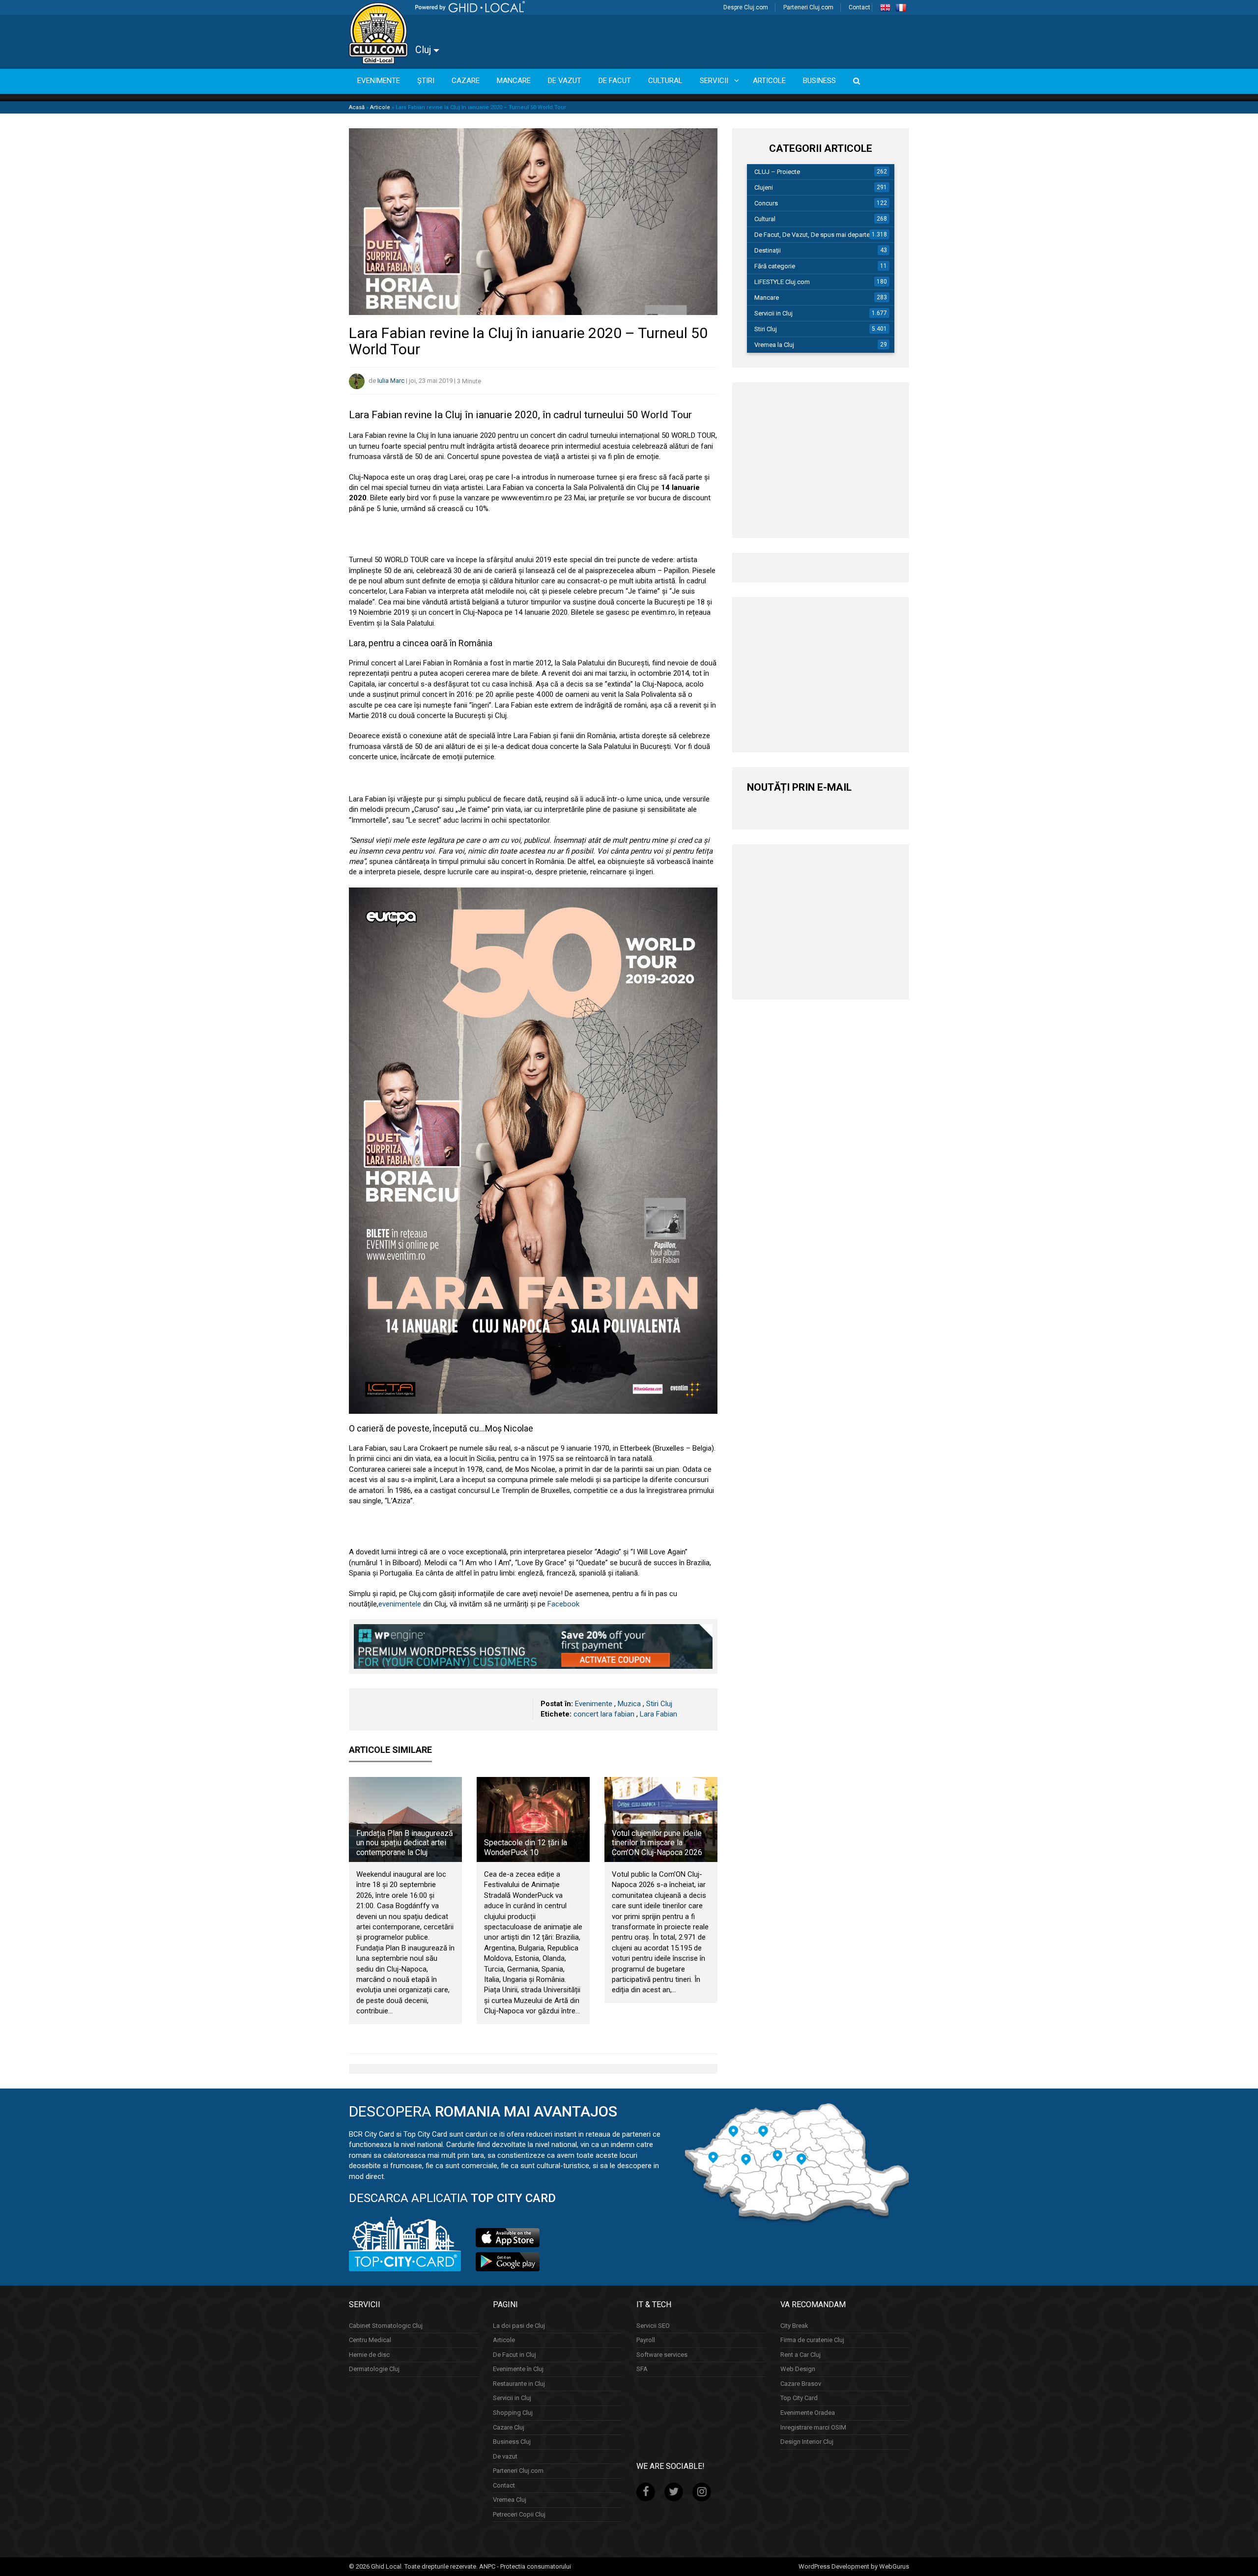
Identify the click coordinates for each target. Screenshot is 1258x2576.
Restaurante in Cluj (519, 2384)
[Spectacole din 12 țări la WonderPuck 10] (533, 1819)
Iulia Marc (391, 381)
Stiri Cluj (659, 1704)
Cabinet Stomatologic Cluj (386, 2326)
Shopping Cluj (513, 2413)
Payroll (646, 2340)
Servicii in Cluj (773, 313)
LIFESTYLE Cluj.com (782, 282)
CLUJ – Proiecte (777, 172)
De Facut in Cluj (515, 2355)
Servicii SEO (653, 2326)
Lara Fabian (658, 1714)
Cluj (424, 50)
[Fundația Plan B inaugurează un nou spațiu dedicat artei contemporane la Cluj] (405, 1819)
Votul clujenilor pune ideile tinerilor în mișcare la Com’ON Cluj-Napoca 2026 (657, 1843)
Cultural (765, 219)
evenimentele (400, 1604)
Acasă (357, 107)
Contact (859, 7)
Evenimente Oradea (808, 2413)
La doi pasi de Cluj (519, 2326)
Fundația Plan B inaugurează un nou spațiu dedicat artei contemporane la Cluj (405, 1843)
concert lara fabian (604, 1714)
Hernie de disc (369, 2355)
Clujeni (764, 187)
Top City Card (799, 2398)
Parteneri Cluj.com (808, 7)
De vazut (505, 2456)
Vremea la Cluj (774, 345)
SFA (642, 2369)
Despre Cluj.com (746, 7)
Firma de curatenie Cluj (812, 2340)
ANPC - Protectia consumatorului (525, 2566)
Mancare (767, 298)
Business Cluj (512, 2442)
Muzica (629, 1704)
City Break (794, 2326)
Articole (380, 107)
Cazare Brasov (801, 2384)
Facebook (563, 1604)
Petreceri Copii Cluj (519, 2514)
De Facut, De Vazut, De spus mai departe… (814, 235)
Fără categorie (775, 266)
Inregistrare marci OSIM (813, 2427)
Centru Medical (370, 2340)
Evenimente (594, 1704)
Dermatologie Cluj (374, 2369)
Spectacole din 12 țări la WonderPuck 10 (526, 1847)
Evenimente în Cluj (518, 2369)
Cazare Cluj (509, 2427)
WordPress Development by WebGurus (854, 2566)
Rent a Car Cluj (801, 2355)
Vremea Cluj (510, 2500)
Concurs (766, 203)
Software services (662, 2355)
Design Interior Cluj (807, 2442)
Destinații (768, 250)
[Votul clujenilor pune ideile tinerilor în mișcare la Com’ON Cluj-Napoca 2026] (661, 1819)
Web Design (798, 2369)
